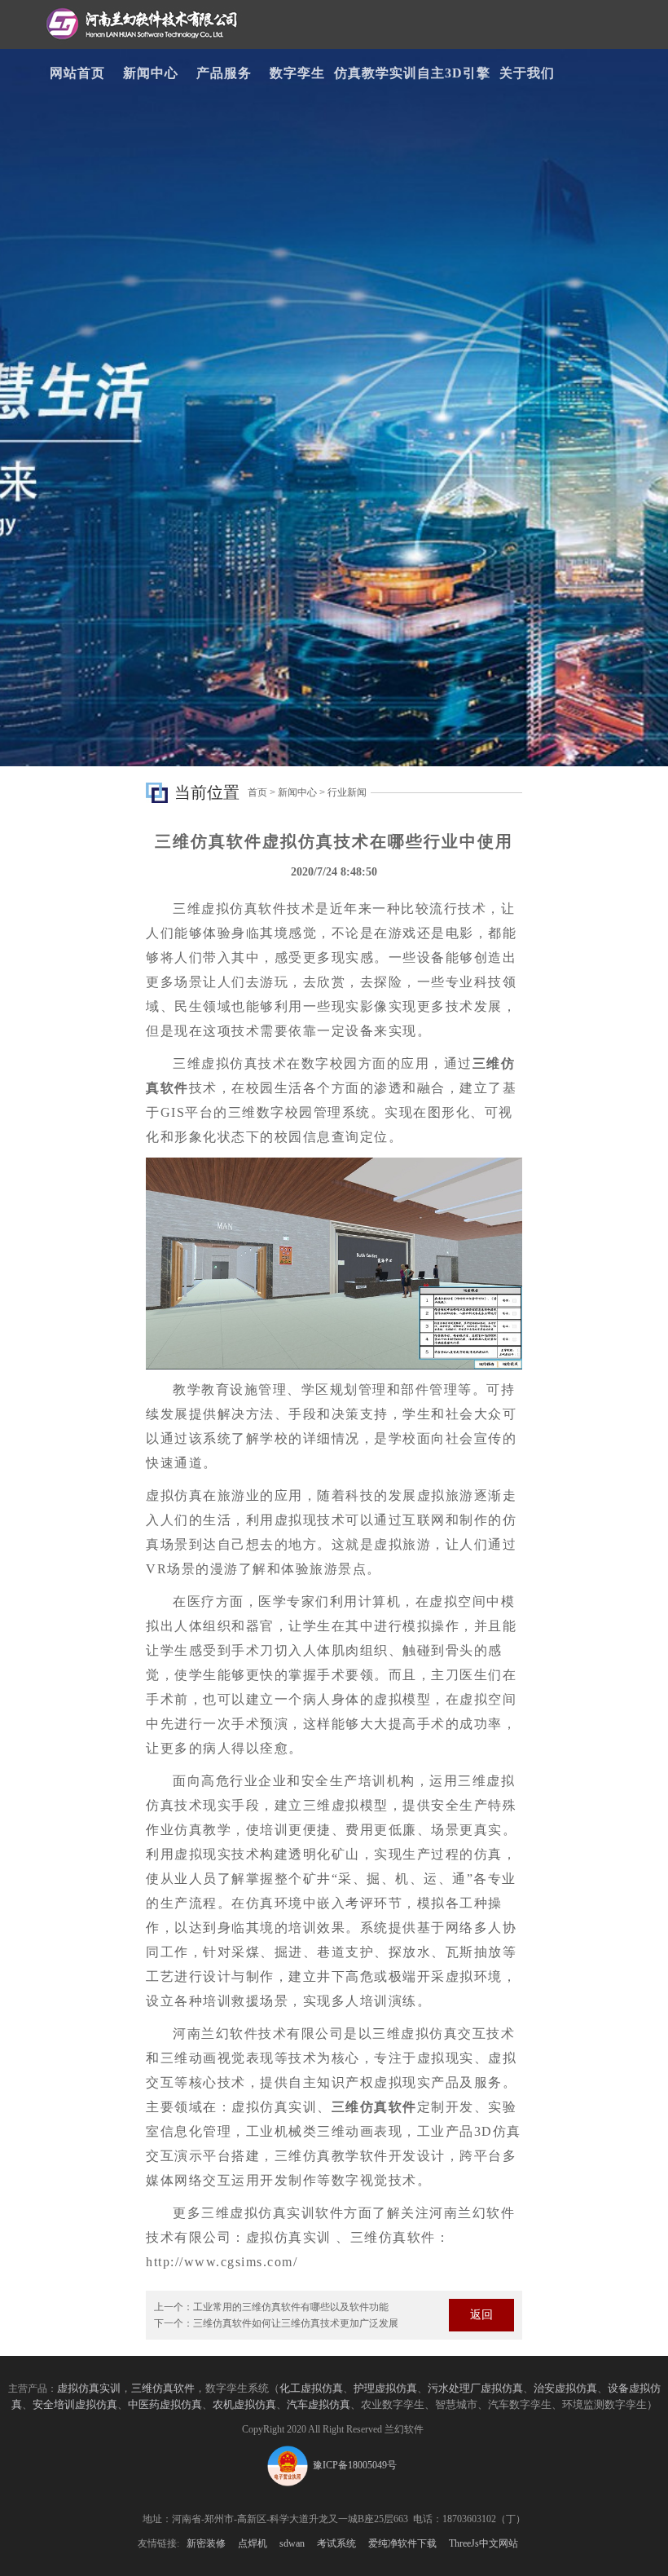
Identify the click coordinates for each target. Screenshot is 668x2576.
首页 (257, 792)
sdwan (292, 2543)
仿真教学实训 (376, 73)
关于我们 (527, 73)
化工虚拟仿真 (311, 2388)
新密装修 (206, 2543)
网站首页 (77, 73)
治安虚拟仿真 (565, 2388)
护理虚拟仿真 (385, 2388)
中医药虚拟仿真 (165, 2404)
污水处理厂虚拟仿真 (475, 2388)
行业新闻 (347, 792)
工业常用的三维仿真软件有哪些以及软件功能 (291, 2307)
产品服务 (224, 73)
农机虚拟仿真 (244, 2404)
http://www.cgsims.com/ (222, 2262)
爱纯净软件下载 (402, 2543)
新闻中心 (151, 73)
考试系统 (336, 2543)
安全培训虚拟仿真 (75, 2404)
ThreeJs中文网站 (483, 2543)
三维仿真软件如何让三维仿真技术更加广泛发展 (296, 2323)
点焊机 (253, 2543)
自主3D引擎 (454, 73)
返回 (481, 2315)
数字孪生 (297, 73)
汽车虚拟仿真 (319, 2404)
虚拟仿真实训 (89, 2388)
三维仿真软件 (163, 2388)
